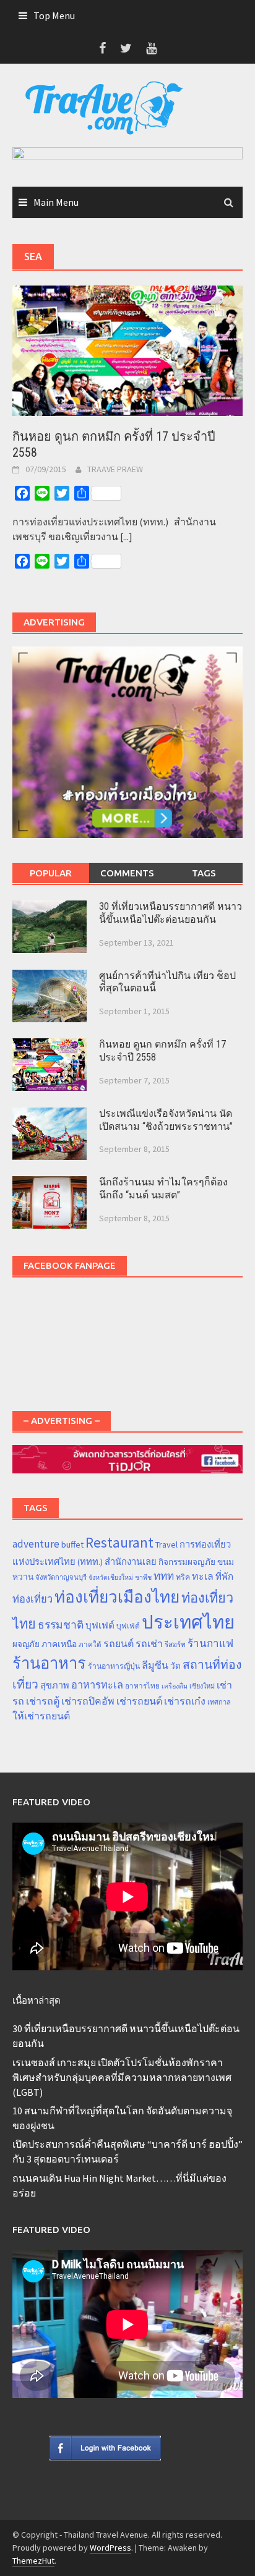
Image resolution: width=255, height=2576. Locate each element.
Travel (166, 1544)
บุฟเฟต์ (100, 1625)
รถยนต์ (119, 1643)
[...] (126, 536)
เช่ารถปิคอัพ (88, 1701)
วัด (175, 1666)
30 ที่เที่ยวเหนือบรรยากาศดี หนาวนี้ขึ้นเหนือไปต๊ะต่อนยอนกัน (171, 913)
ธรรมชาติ (61, 1625)
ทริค (183, 1577)
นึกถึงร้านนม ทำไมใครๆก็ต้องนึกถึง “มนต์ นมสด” (163, 1188)
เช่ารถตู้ (43, 1701)
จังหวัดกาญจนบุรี (61, 1577)
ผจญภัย (26, 1644)
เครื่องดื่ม (175, 1686)
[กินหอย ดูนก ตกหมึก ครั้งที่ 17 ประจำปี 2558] (127, 349)
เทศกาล (219, 1702)
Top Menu (54, 15)
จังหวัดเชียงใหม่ (111, 1578)
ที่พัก (224, 1576)
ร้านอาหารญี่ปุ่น (114, 1666)
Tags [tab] (204, 873)
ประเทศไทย (188, 1622)
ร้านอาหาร (49, 1663)
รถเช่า (149, 1643)
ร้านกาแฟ (210, 1643)
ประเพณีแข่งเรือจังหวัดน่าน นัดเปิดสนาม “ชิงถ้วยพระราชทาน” (166, 1120)
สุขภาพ (55, 1685)
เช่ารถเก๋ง (185, 1701)
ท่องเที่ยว (32, 1599)
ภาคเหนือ (59, 1644)
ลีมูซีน (155, 1665)
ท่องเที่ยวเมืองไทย (117, 1597)
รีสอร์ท (175, 1644)
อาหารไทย (142, 1686)
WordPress (110, 2548)
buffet (72, 1544)
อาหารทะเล (97, 1685)
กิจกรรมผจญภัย (187, 1562)
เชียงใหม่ (202, 1686)
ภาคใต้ (90, 1645)
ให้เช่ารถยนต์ (41, 1716)
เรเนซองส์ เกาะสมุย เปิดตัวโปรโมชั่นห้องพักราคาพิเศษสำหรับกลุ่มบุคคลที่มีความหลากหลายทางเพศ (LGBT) (122, 2077)
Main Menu (56, 202)
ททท (164, 1576)
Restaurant (119, 1542)
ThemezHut (33, 2561)
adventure (36, 1544)
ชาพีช (143, 1578)
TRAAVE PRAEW (115, 469)
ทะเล (203, 1576)
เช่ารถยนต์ (139, 1701)
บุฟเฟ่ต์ (128, 1626)
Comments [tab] (127, 873)
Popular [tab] (51, 873)
